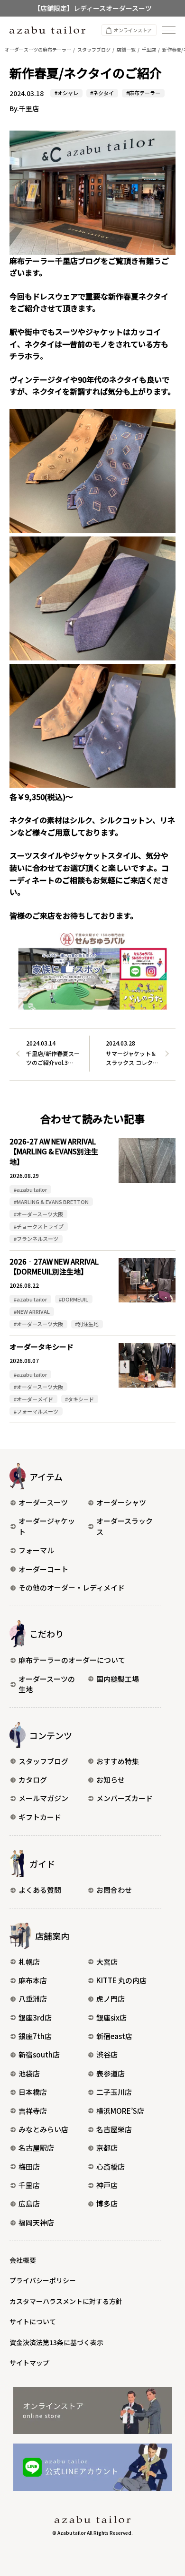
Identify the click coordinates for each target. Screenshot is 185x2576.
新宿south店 (39, 2054)
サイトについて (33, 2321)
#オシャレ (66, 93)
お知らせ (111, 1780)
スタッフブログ (43, 1761)
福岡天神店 (36, 2222)
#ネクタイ (102, 93)
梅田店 (29, 2167)
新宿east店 (114, 2036)
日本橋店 (33, 2092)
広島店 (29, 2203)
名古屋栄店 (114, 2129)
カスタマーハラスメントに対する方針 (66, 2301)
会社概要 (23, 2260)
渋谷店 (107, 2054)
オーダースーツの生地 (47, 1684)
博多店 (107, 2203)
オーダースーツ (43, 1502)
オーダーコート (43, 1569)
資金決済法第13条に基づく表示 (56, 2342)
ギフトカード (40, 1817)
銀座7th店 (35, 2036)
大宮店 (107, 1962)
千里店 (29, 2185)
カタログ (33, 1780)
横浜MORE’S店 (120, 2111)
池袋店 (29, 2073)
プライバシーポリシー (43, 2280)
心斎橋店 (111, 2167)
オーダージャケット (47, 1526)
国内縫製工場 (118, 1679)
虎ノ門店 (111, 1999)
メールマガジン (43, 1798)
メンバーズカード (125, 1798)
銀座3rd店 (35, 2018)
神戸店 (107, 2185)
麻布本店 (33, 1980)
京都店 (107, 2148)
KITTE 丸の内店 (121, 1980)
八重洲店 (33, 1999)
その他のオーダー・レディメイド (72, 1587)
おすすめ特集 (118, 1761)
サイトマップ (29, 2363)
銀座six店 (111, 2018)
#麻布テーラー (143, 93)
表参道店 (111, 2073)
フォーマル (36, 1550)
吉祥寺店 (33, 2111)
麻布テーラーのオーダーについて (72, 1660)
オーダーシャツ (121, 1502)
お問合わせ (114, 1890)
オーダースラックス (125, 1526)
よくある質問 (40, 1890)
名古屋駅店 (36, 2148)
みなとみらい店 (43, 2129)
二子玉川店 (114, 2092)
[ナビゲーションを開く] (169, 30)
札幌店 (29, 1962)
